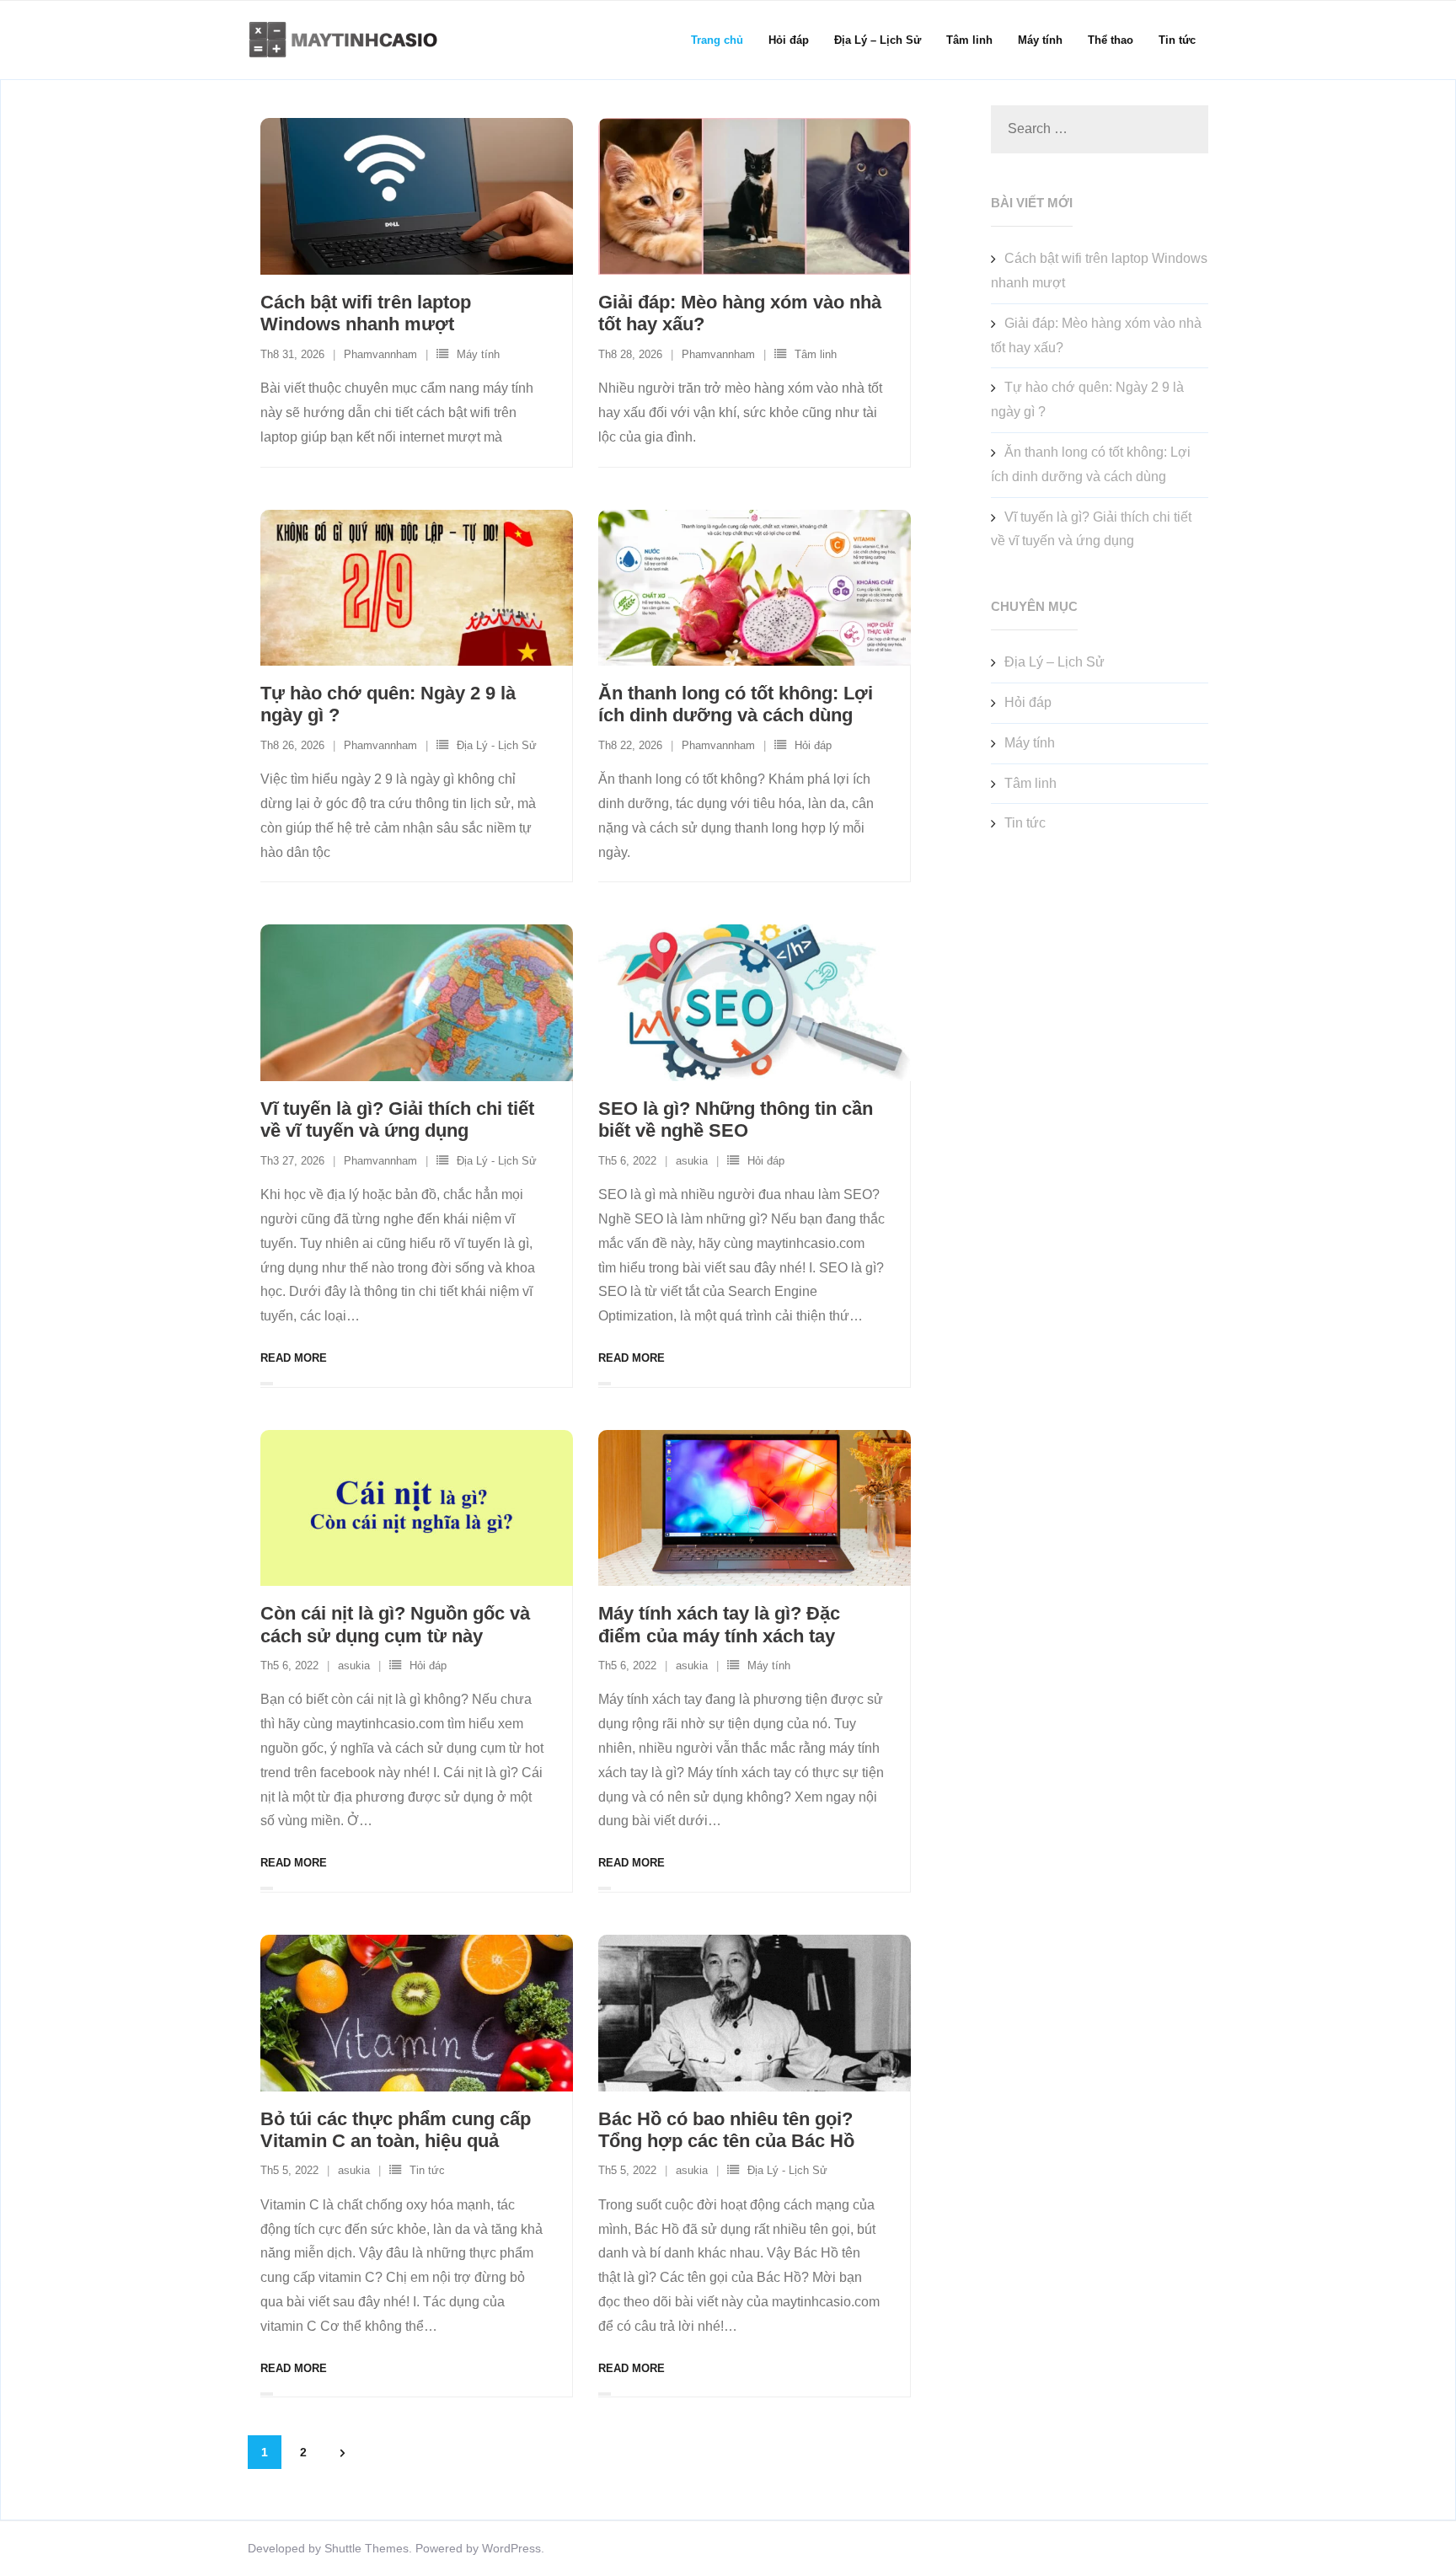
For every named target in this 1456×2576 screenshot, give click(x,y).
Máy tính (478, 354)
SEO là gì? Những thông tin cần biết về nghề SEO (736, 1119)
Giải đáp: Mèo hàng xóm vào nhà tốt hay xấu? (1096, 335)
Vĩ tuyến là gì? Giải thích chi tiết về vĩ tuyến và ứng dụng (397, 1119)
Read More (294, 1358)
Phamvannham (380, 354)
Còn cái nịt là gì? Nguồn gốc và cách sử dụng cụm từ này (395, 1624)
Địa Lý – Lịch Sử (1055, 662)
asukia (692, 1161)
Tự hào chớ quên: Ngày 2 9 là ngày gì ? (1087, 399)
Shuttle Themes (367, 2548)
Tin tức (427, 2170)
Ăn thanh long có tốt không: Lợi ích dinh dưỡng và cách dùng (736, 704)
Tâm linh (816, 354)
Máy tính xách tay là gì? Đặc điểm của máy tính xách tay (719, 1624)
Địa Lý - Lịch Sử (497, 745)
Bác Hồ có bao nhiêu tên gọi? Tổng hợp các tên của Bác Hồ (726, 2130)
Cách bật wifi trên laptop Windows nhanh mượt (366, 313)
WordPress (511, 2548)
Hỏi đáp (813, 745)
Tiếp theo (342, 2453)
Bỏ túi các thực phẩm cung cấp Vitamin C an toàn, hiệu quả (396, 2130)
